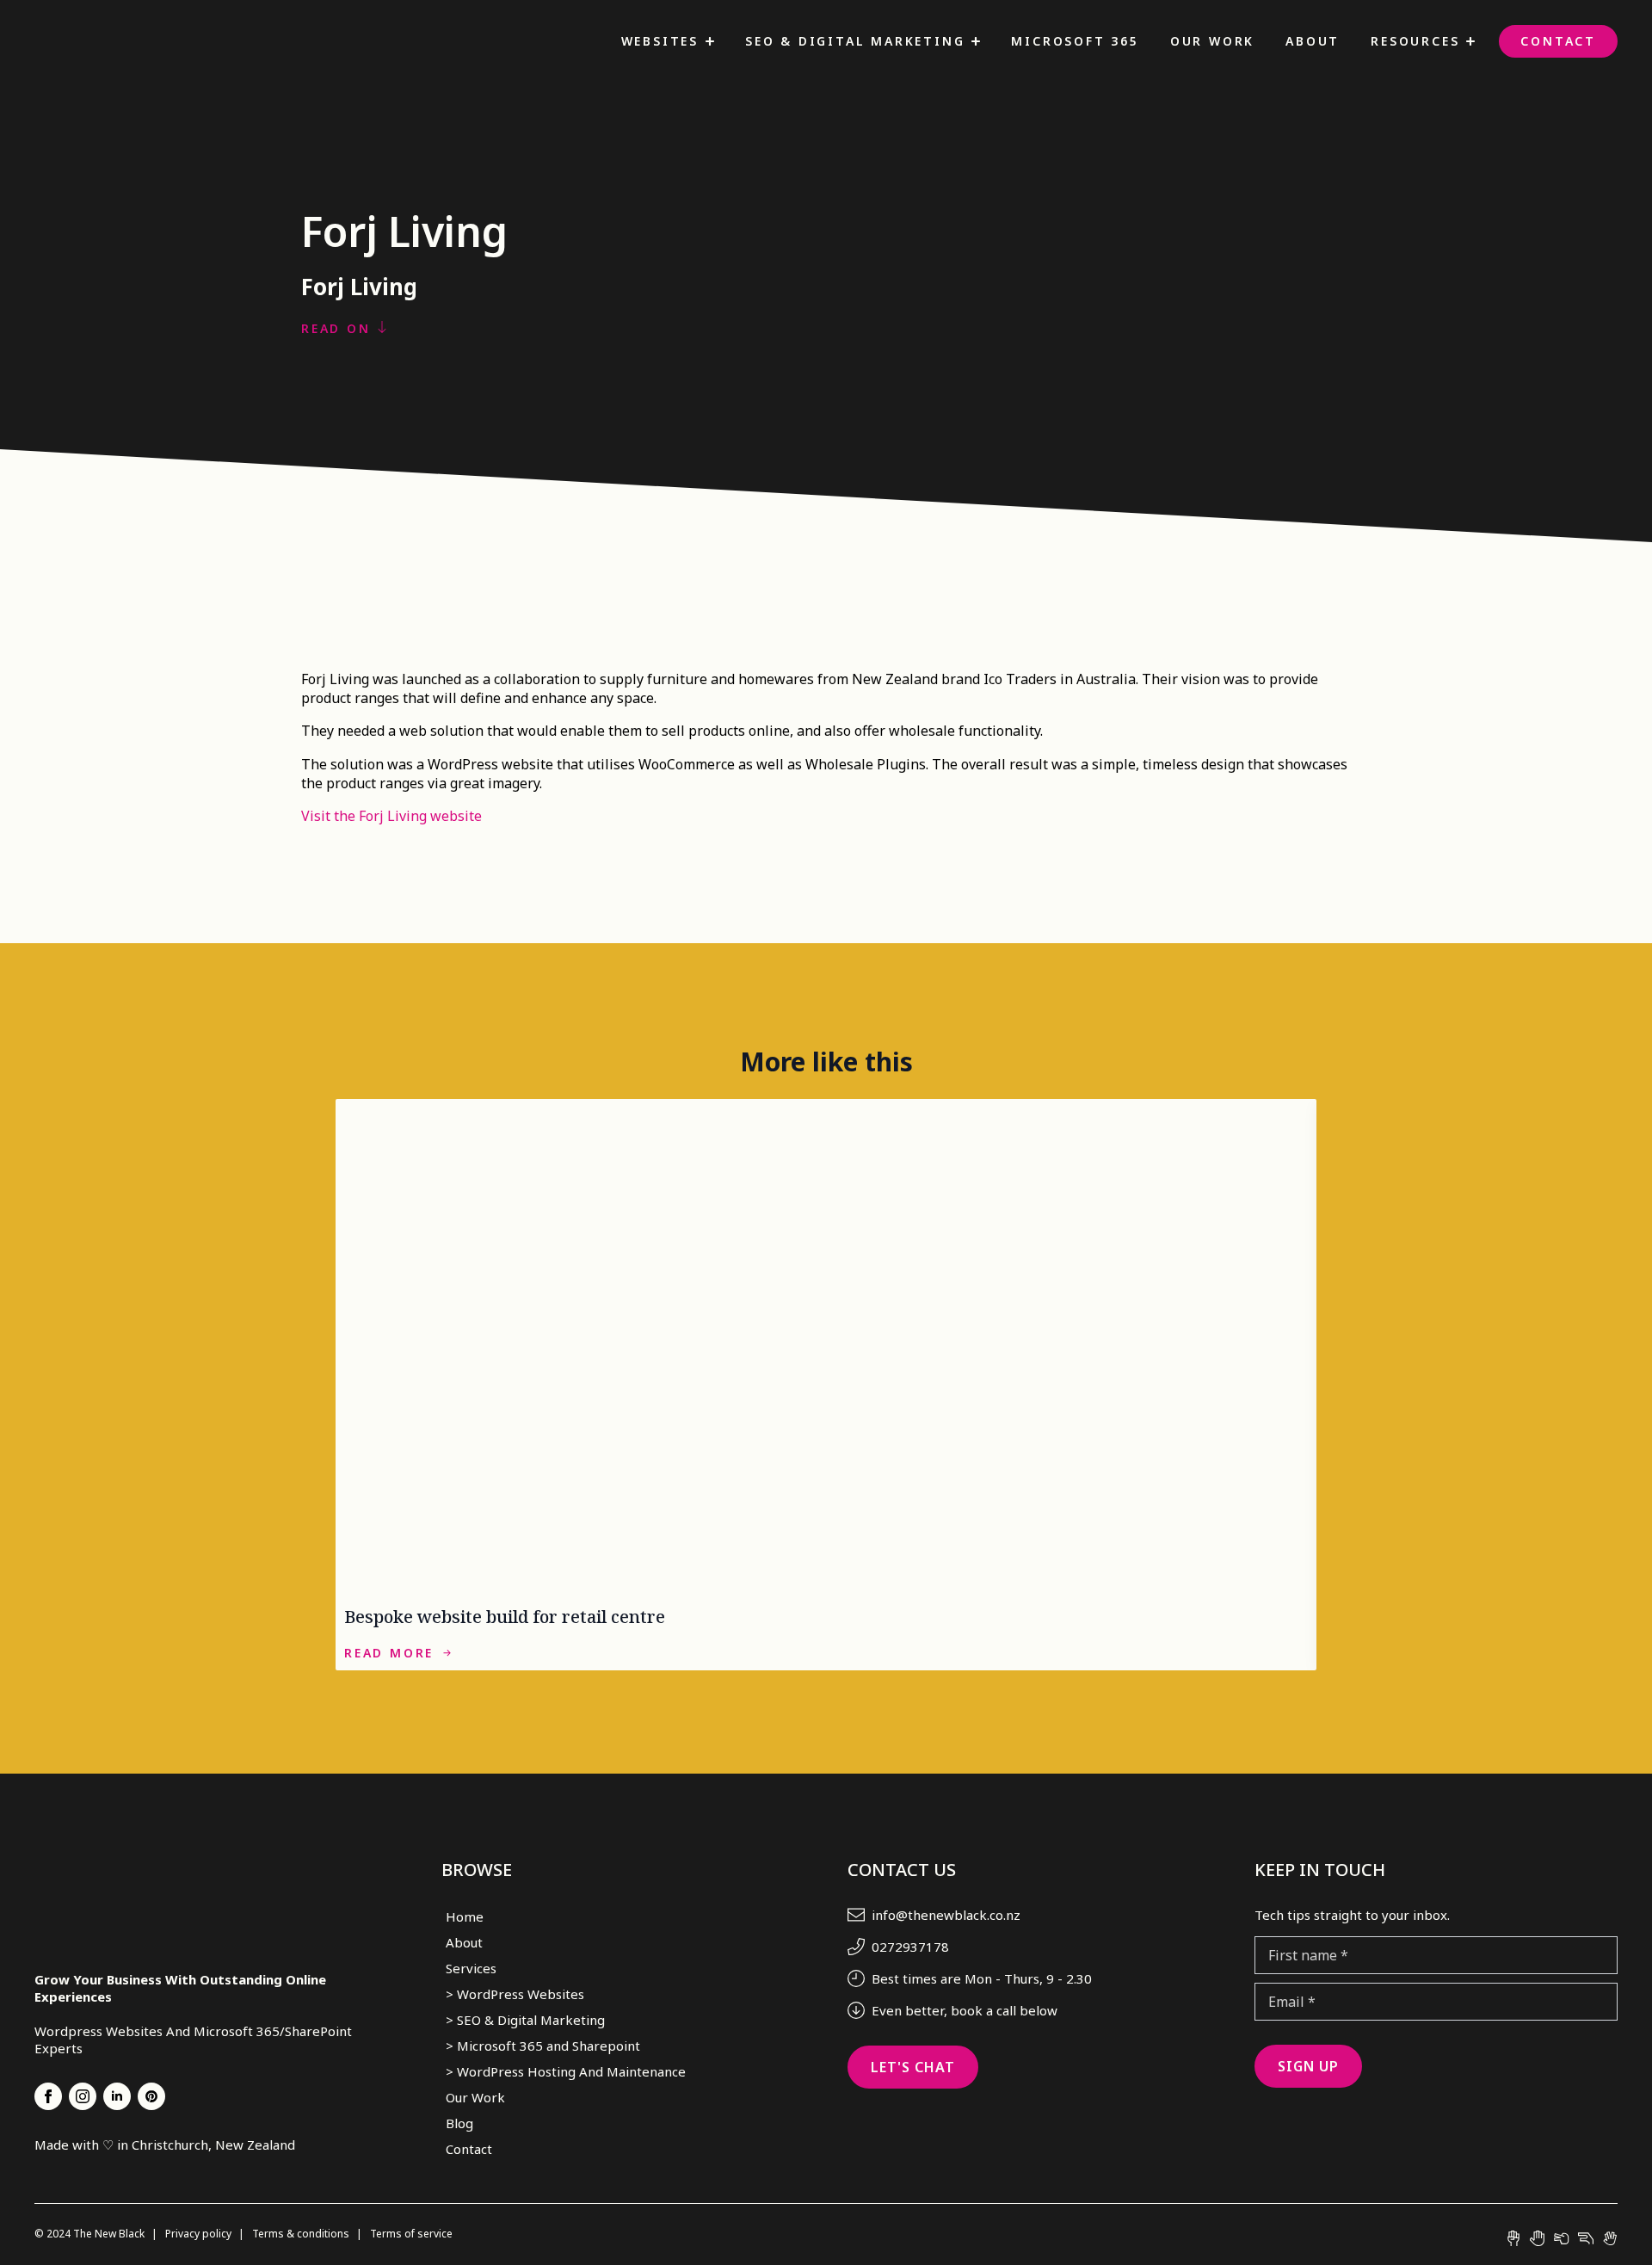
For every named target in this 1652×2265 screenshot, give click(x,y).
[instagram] (83, 2096)
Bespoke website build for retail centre (505, 1617)
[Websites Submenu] (710, 41)
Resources (1415, 41)
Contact (1558, 41)
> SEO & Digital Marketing (525, 2020)
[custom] (151, 2096)
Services (471, 1968)
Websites (660, 41)
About (1313, 41)
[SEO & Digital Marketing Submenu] (976, 41)
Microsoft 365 (1075, 41)
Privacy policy (200, 2234)
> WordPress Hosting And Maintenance (566, 2071)
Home (465, 1916)
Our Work (1212, 41)
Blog (459, 2123)
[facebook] (48, 2096)
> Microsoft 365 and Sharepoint (543, 2046)
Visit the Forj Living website (391, 816)
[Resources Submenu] (1470, 41)
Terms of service (411, 2234)
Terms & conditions (302, 2234)
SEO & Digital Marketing (855, 41)
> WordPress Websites (515, 1994)
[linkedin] (117, 2096)
